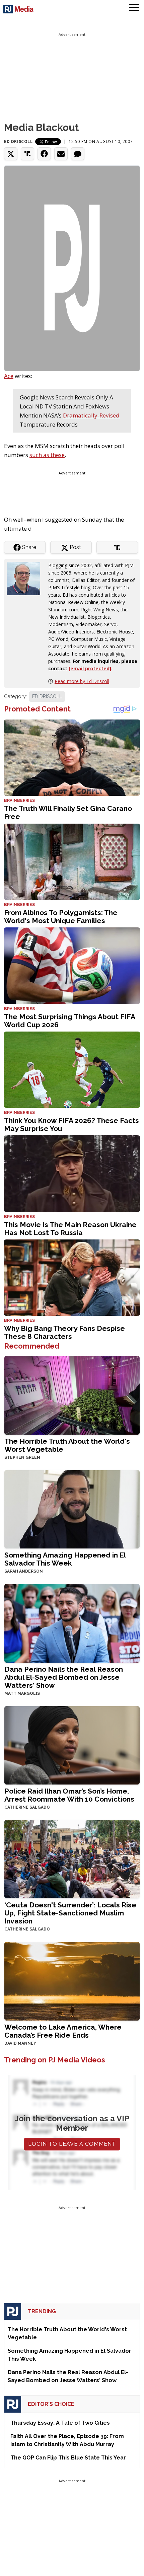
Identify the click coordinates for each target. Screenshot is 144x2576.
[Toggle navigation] (134, 8)
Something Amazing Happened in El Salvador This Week (65, 1559)
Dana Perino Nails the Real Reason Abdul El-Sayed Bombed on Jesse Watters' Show (64, 1677)
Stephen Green (22, 1457)
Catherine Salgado (27, 1807)
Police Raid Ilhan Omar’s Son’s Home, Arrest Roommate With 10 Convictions (69, 1795)
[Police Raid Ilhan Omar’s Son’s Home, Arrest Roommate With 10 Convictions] (72, 1745)
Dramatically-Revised (91, 415)
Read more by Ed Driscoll (82, 681)
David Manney (20, 2043)
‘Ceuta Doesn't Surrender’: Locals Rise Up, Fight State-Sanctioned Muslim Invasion (70, 1913)
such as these (47, 455)
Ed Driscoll (18, 141)
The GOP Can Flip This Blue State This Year (68, 2458)
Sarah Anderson (24, 1571)
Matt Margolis (22, 1693)
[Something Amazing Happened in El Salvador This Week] (72, 1508)
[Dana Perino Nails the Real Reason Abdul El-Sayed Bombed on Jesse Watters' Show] (72, 1623)
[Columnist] (26, 578)
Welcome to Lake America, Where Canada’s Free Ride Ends (63, 2031)
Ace (9, 376)
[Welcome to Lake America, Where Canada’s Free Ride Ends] (72, 1981)
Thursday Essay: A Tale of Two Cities (60, 2423)
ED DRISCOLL (47, 696)
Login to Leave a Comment (72, 2144)
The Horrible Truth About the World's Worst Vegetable (67, 1445)
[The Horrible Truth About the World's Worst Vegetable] (72, 1395)
